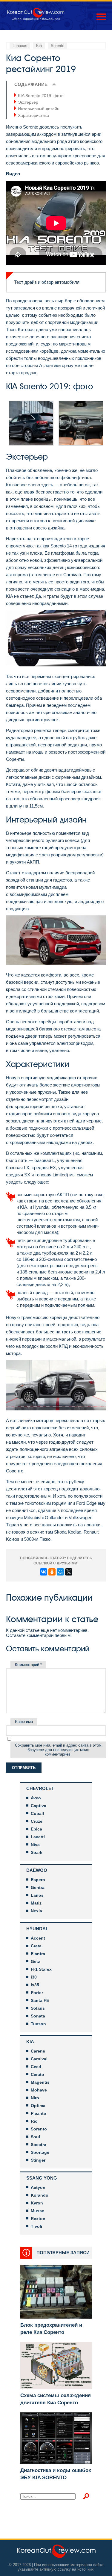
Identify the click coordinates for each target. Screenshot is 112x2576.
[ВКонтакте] (44, 1572)
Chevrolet (40, 1788)
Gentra (38, 1887)
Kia (30, 2042)
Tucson (38, 2024)
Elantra (38, 1954)
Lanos (37, 1895)
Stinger (38, 2160)
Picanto (39, 2113)
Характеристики (33, 115)
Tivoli (36, 2226)
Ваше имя (24, 1722)
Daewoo (37, 1870)
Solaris (38, 2008)
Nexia (36, 1911)
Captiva (39, 1806)
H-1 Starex (41, 1969)
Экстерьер (28, 102)
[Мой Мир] (60, 1572)
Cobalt (37, 1813)
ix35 (35, 1985)
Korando (40, 2195)
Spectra (39, 2145)
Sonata (38, 2016)
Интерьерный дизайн (39, 109)
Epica (36, 1829)
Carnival (39, 2059)
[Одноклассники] (52, 1572)
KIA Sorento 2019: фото (41, 96)
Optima (38, 2106)
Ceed (36, 2067)
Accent (38, 1938)
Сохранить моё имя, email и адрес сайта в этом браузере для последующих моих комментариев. (58, 1750)
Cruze (37, 1821)
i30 (34, 1977)
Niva (35, 1845)
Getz (35, 1961)
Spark (37, 1852)
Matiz (36, 1903)
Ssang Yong (42, 2178)
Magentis (40, 2082)
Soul (35, 2137)
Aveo (36, 1798)
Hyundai (37, 1929)
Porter (37, 1993)
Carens (38, 2051)
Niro (35, 2098)
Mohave (39, 2090)
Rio (34, 2121)
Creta (36, 1946)
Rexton (38, 2219)
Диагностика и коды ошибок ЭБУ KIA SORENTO (56, 2474)
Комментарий (28, 1665)
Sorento (39, 2129)
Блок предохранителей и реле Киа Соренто (51, 2329)
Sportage (40, 2152)
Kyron (37, 2203)
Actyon (38, 2187)
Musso (38, 2211)
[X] (69, 1572)
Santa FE (40, 2000)
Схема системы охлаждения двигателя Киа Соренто (56, 2399)
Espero (38, 1880)
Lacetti (38, 1837)
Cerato (37, 2074)
